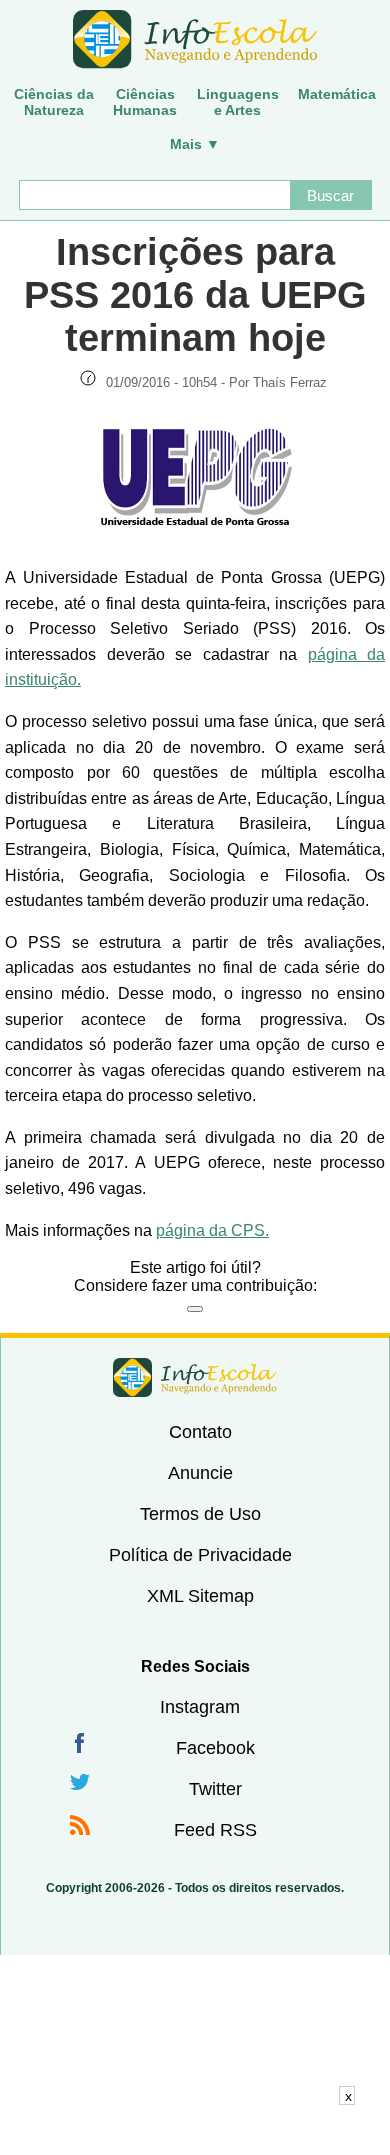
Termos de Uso (200, 1514)
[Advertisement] (195, 2130)
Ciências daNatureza (54, 102)
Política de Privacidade (200, 1555)
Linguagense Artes (238, 102)
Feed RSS (215, 1830)
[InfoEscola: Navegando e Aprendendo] (195, 40)
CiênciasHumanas (145, 102)
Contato (200, 1432)
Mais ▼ (195, 144)
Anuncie (200, 1473)
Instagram (200, 1707)
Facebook (215, 1748)
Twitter (215, 1789)
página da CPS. (212, 1230)
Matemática (337, 94)
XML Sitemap (200, 1596)
